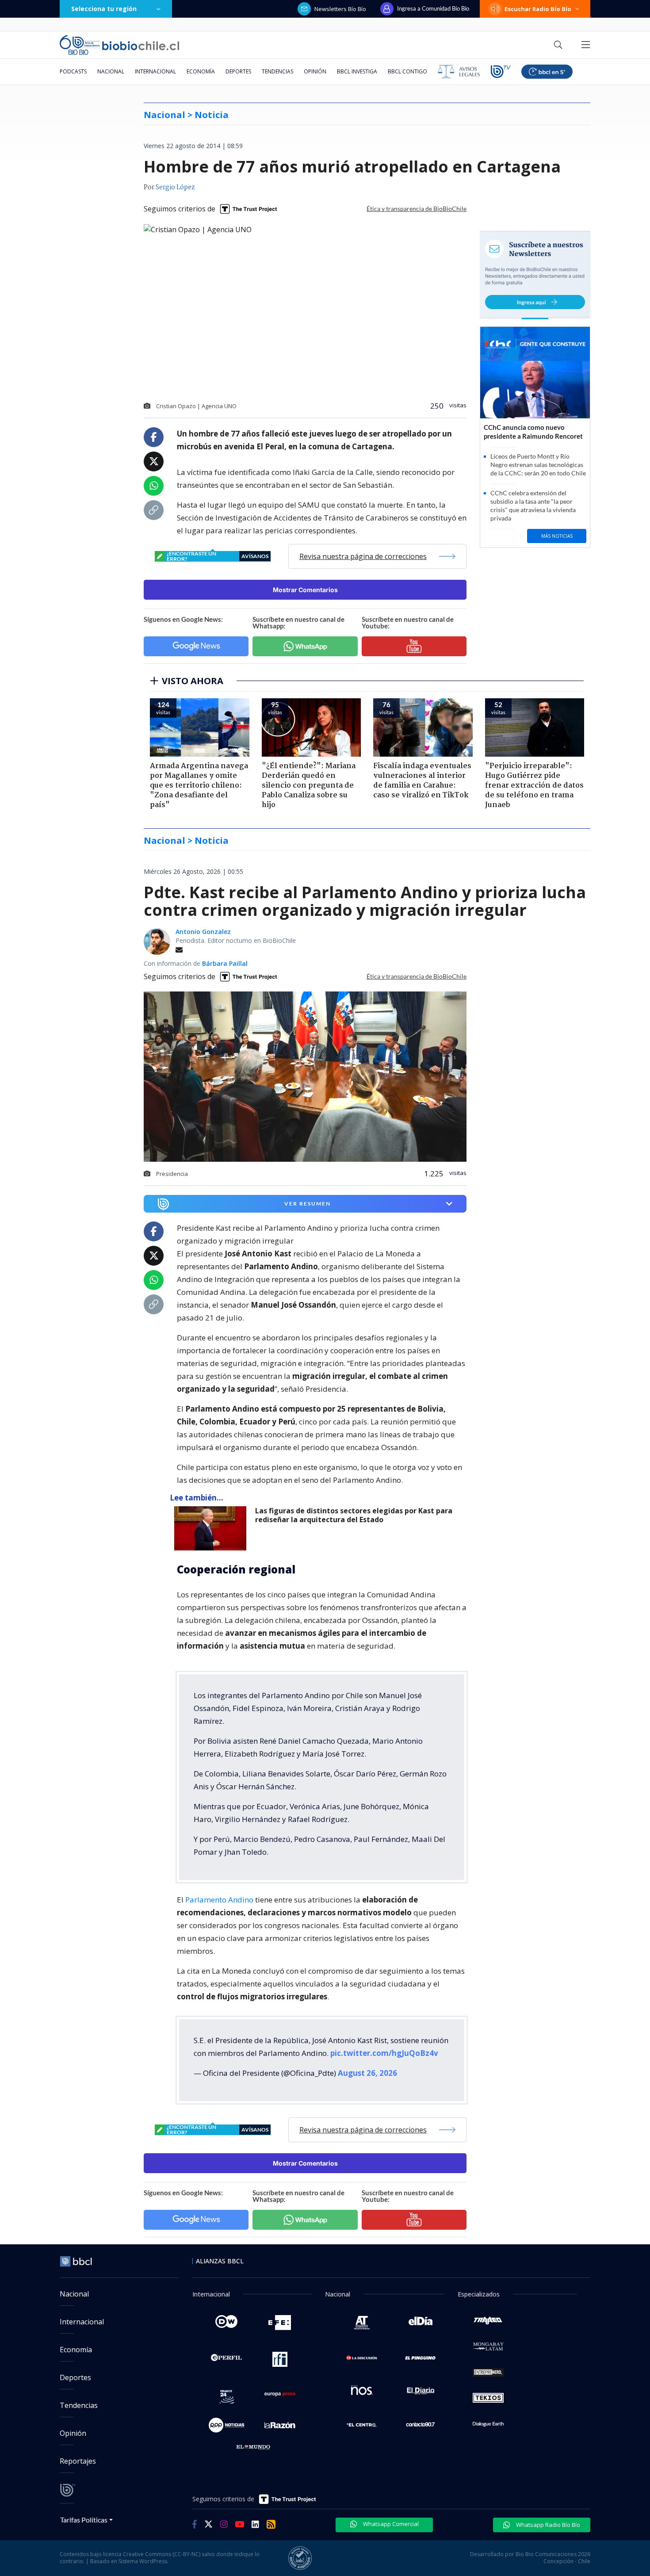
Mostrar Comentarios (305, 590)
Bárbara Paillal (225, 963)
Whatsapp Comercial (390, 2517)
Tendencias (277, 71)
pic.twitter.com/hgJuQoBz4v (384, 2046)
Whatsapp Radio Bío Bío (547, 2518)
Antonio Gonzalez (203, 932)
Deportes (238, 71)
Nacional (111, 71)
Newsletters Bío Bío (340, 9)
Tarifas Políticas (84, 2513)
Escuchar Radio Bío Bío (538, 9)
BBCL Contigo (407, 71)
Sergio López (175, 188)
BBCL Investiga (357, 71)
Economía (201, 71)
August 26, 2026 (367, 2066)
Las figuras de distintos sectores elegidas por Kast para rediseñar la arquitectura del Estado (354, 1515)
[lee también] (212, 1528)
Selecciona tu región (104, 9)
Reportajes (78, 2454)
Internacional (155, 71)
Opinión (315, 71)
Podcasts (73, 71)
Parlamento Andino (219, 1900)
